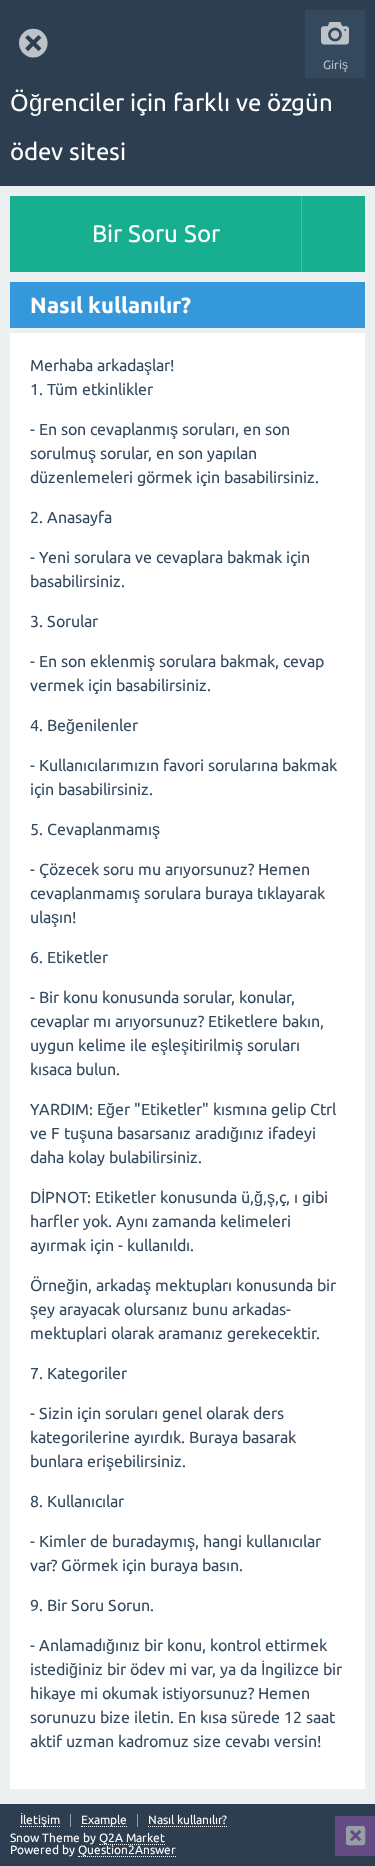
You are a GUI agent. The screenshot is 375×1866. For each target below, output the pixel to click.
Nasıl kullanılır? (187, 1820)
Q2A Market (132, 1837)
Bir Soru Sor (156, 233)
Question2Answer (127, 1849)
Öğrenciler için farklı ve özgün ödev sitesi (171, 127)
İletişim (40, 1820)
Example (104, 1820)
